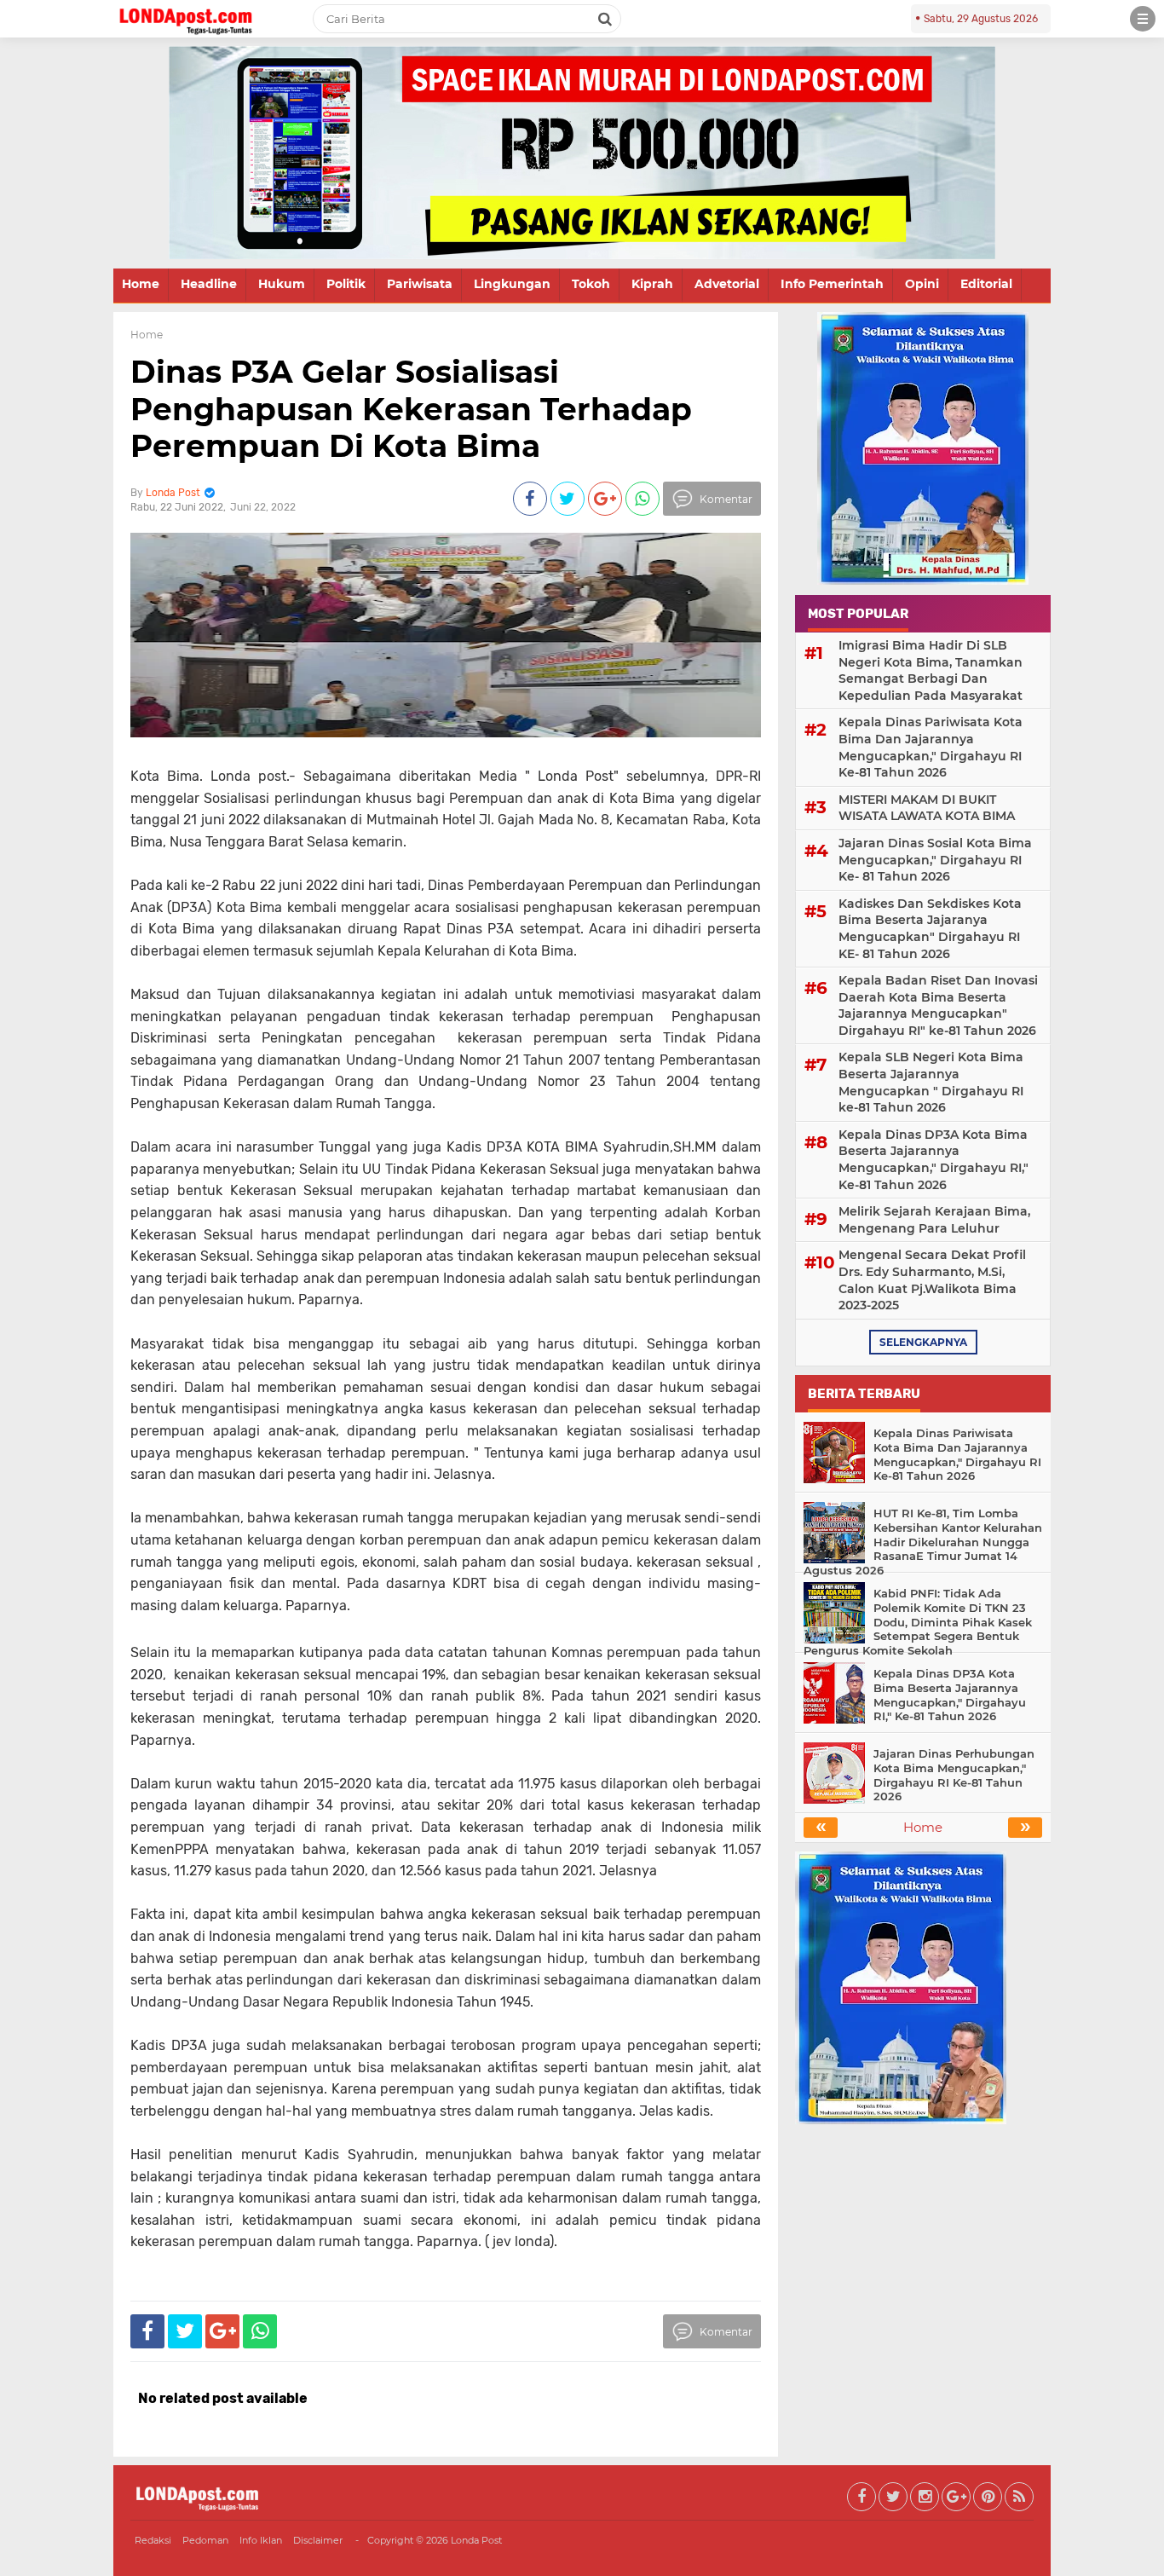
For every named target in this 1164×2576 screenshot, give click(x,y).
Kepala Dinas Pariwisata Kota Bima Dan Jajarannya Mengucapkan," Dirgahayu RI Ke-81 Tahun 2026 (931, 747)
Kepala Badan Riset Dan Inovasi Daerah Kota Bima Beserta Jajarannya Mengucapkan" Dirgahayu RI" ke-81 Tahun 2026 (938, 1005)
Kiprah (652, 284)
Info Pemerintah (832, 284)
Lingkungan (512, 284)
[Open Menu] (1143, 19)
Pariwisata (420, 284)
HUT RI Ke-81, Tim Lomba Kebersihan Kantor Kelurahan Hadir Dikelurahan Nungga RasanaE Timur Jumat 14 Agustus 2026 (923, 1542)
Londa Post (476, 2540)
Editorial (986, 284)
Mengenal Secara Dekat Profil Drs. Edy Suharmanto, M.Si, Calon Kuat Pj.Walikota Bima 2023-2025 (932, 1280)
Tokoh (591, 284)
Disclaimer (318, 2540)
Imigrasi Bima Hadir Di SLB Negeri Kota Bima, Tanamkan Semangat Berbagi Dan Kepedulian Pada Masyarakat (931, 670)
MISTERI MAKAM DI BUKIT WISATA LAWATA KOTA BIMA (927, 808)
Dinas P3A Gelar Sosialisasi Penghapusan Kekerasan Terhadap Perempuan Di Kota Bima (411, 408)
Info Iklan (261, 2540)
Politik (346, 284)
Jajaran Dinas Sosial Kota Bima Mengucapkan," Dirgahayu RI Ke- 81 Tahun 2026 (935, 860)
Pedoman (205, 2540)
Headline (209, 284)
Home (141, 284)
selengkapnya (923, 1342)
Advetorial (727, 284)
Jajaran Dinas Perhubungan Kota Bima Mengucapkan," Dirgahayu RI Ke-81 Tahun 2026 (954, 1775)
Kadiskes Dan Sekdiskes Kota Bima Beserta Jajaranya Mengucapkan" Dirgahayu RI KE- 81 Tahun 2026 (930, 929)
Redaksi (153, 2540)
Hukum (282, 284)
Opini (922, 284)
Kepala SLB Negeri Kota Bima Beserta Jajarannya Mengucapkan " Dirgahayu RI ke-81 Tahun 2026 (931, 1082)
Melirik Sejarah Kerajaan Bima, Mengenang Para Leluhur (934, 1220)
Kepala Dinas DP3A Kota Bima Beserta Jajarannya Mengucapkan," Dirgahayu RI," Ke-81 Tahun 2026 (934, 1160)
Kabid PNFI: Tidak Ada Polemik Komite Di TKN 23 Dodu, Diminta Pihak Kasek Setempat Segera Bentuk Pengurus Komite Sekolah (918, 1622)
